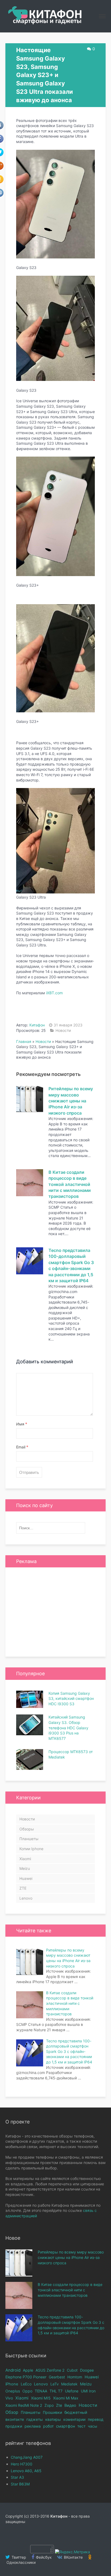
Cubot (72, 2370)
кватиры (53, 2419)
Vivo (9, 2398)
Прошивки (52, 2412)
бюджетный (76, 2412)
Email (22, 1447)
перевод (96, 2419)
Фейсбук (43, 2557)
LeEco (26, 2384)
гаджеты (35, 2419)
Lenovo (26, 1898)
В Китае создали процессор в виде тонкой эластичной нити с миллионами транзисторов (70, 1184)
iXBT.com (54, 993)
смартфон (65, 2426)
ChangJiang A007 (27, 2457)
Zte (59, 2405)
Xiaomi (25, 1859)
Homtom (75, 2377)
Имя (22, 1424)
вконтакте (15, 2419)
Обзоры (27, 1829)
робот (48, 2426)
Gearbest (57, 2377)
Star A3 (17, 2477)
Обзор (12, 2412)
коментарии (74, 2419)
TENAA (41, 2391)
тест (81, 2426)
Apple (28, 2370)
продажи (14, 2426)
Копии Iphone (31, 1849)
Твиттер (18, 2557)
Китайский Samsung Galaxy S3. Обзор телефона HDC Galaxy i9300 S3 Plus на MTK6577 (68, 1728)
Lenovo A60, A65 (26, 2471)
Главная (24, 1041)
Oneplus (13, 2391)
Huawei (26, 1878)
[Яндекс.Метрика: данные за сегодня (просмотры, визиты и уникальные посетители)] (72, 2552)
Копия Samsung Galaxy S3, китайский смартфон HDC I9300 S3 (71, 1699)
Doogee (87, 2370)
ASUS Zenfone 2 (50, 2370)
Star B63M (20, 2484)
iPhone (12, 2384)
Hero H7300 (22, 2464)
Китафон (37, 1025)
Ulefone (72, 2391)
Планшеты (29, 1839)
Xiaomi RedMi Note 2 (24, 2405)
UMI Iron (88, 2391)
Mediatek (69, 2384)
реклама (33, 2426)
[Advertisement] (55, 1612)
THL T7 (56, 2391)
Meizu (25, 1868)
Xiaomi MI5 (41, 2398)
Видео (70, 2405)
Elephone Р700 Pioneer (26, 2377)
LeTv (55, 2384)
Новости (63, 1030)
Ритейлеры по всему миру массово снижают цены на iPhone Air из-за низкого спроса (71, 1101)
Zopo (49, 2405)
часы (93, 2426)
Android (13, 2370)
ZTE (23, 1888)
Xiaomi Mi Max (66, 2398)
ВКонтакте (73, 2557)
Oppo (27, 2391)
